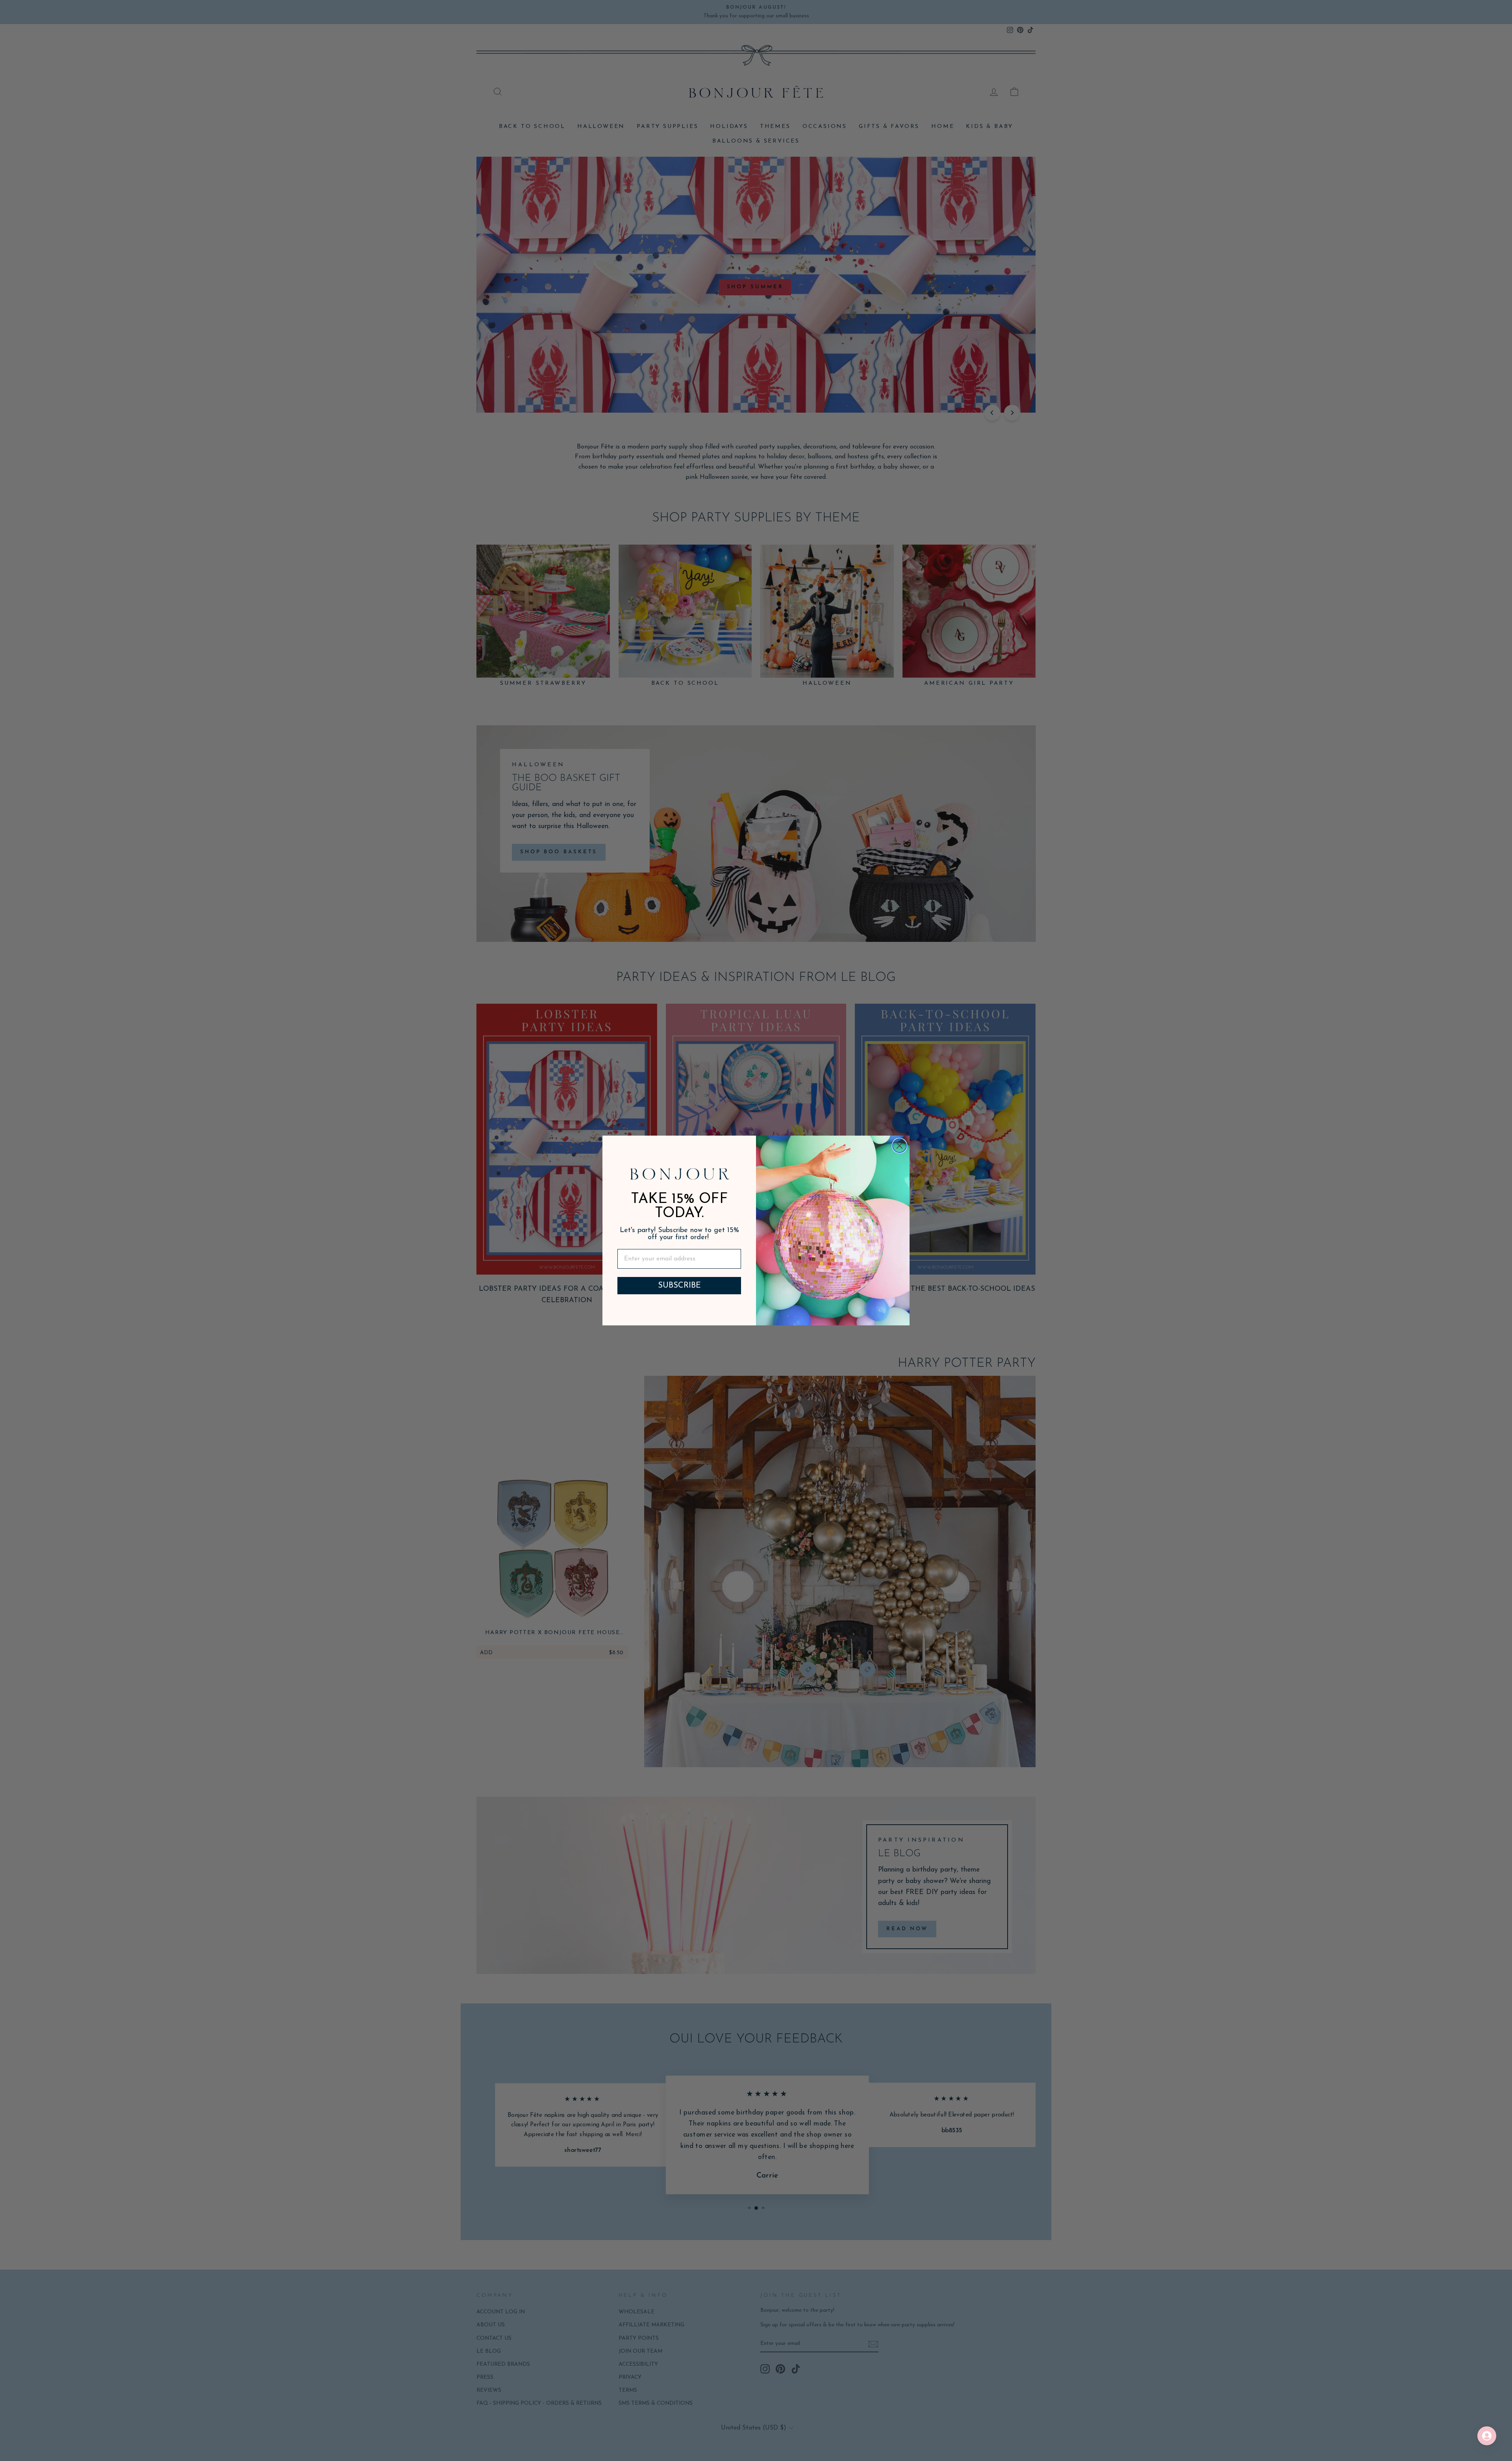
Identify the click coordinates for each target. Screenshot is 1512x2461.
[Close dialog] (900, 1146)
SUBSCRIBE (679, 1286)
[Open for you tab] (1487, 2436)
